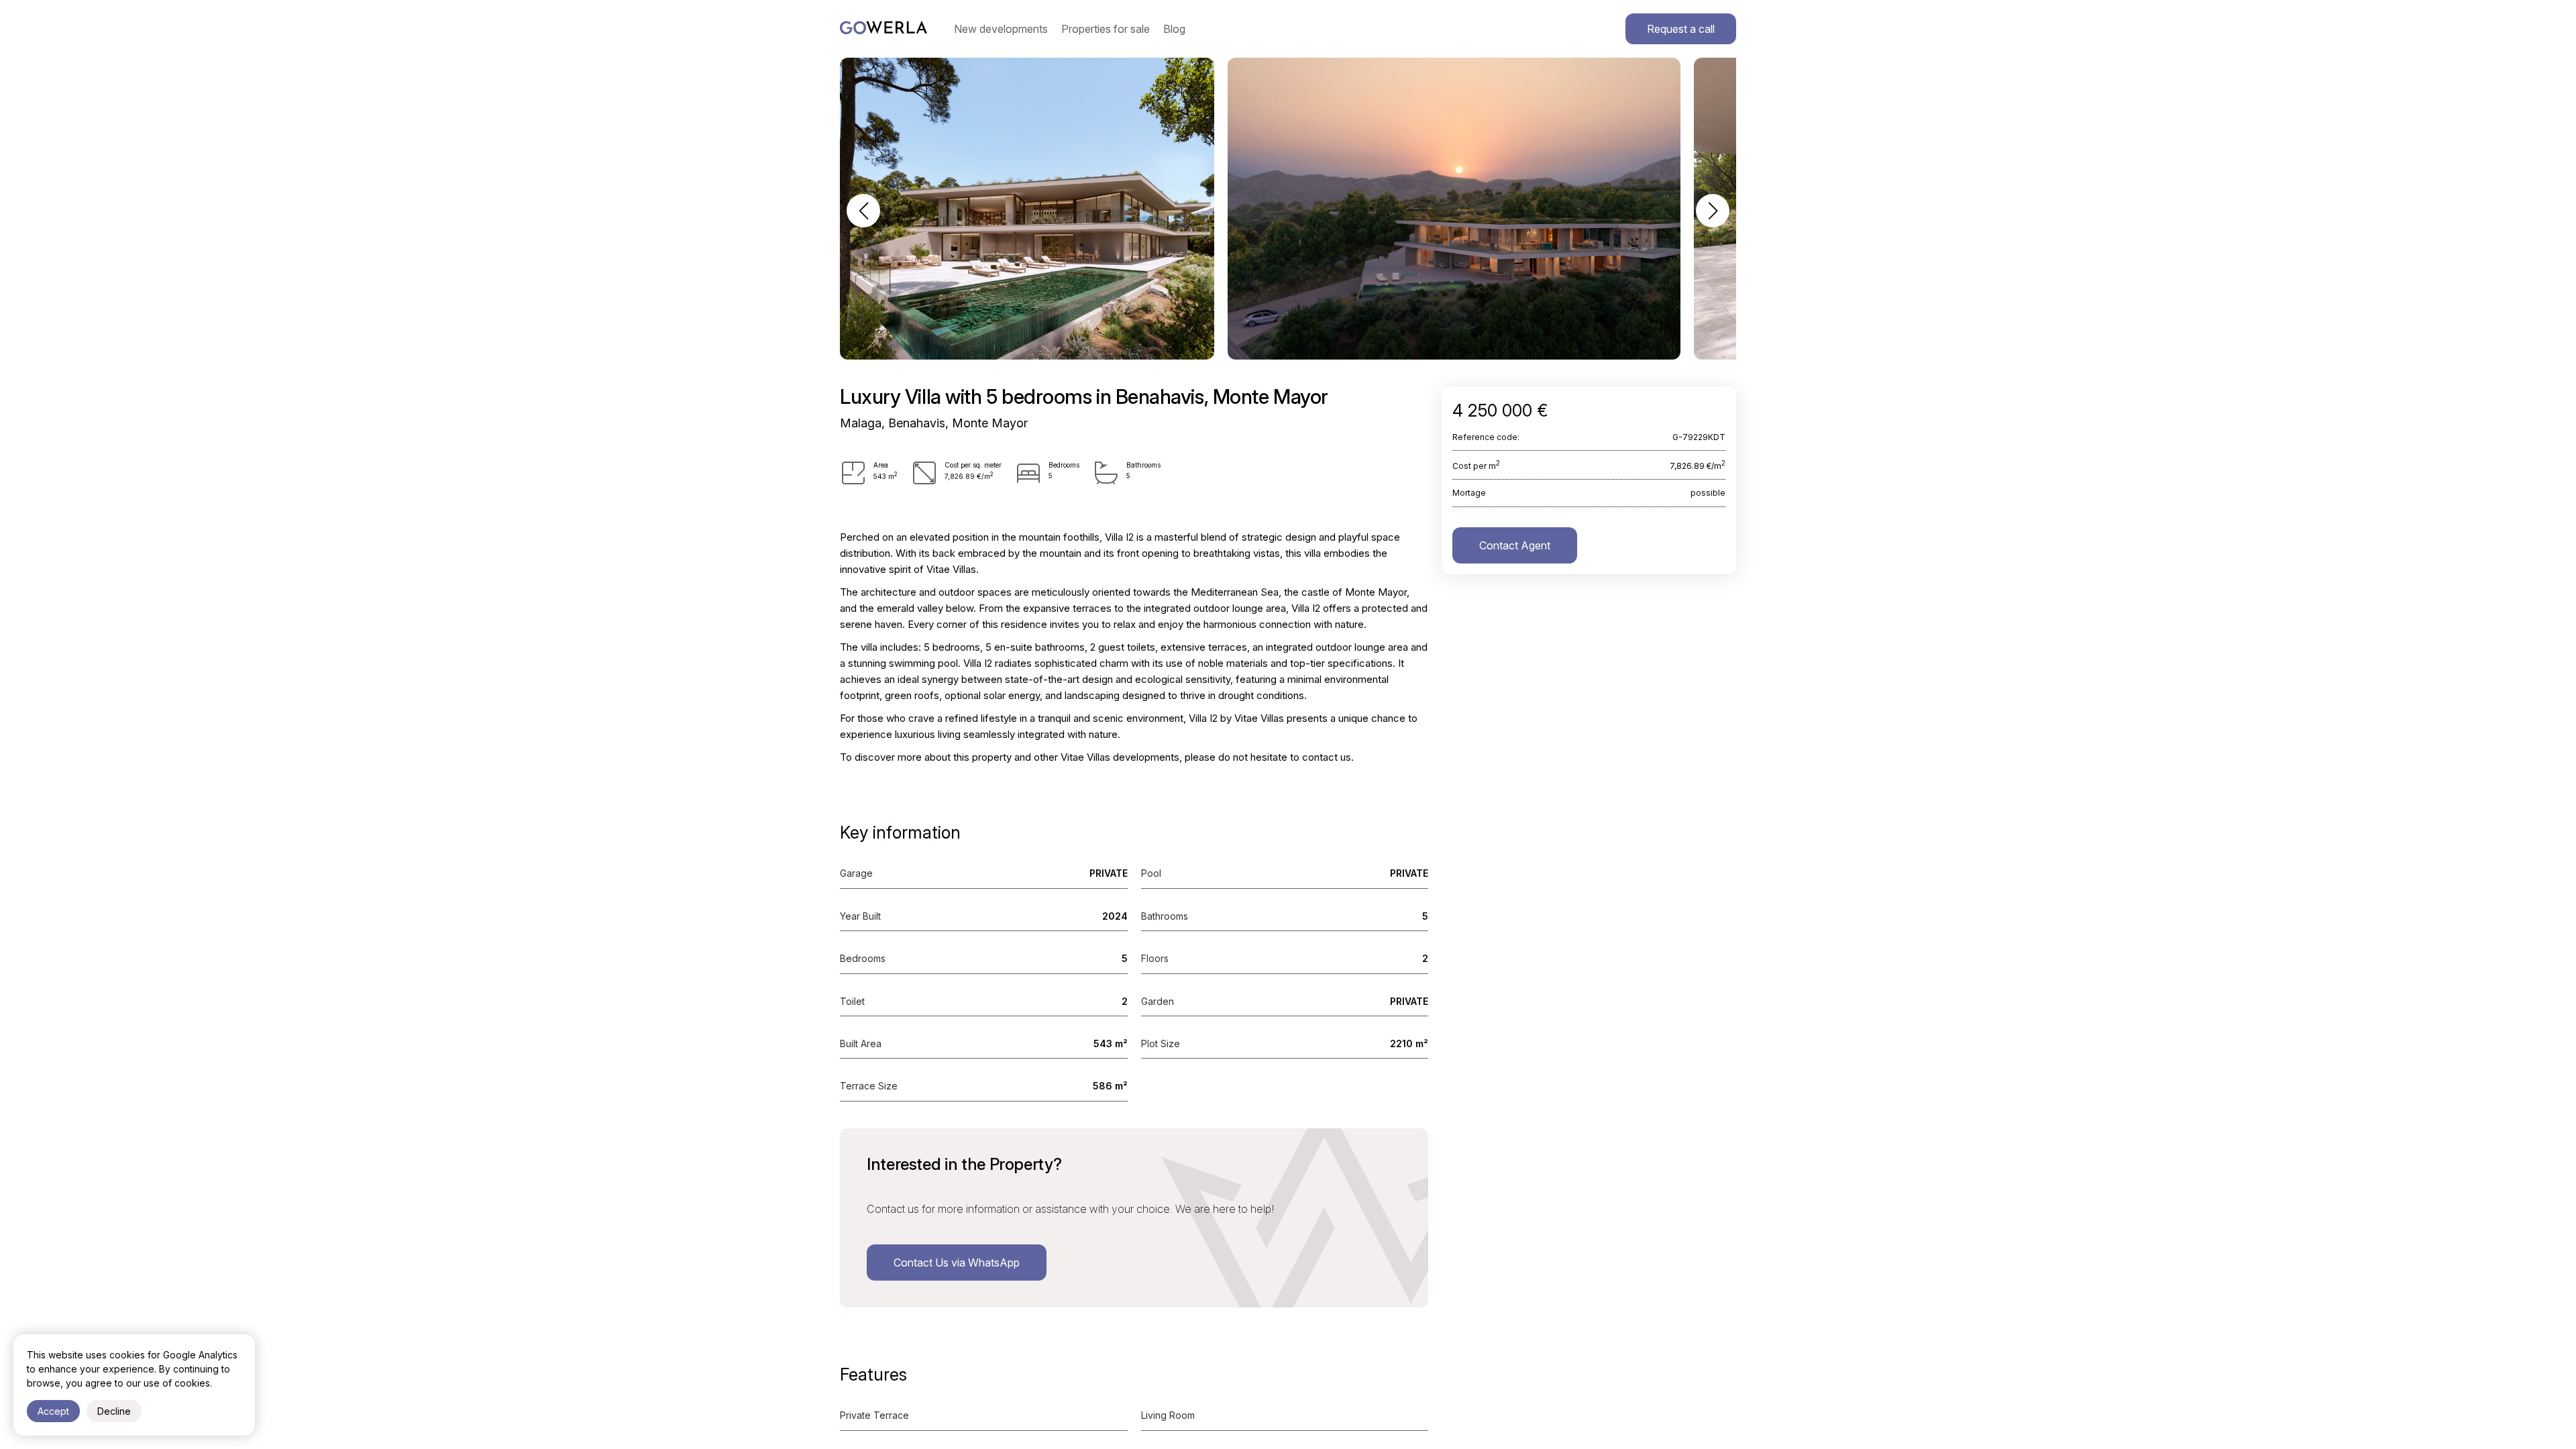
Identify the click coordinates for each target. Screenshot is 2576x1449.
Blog (1174, 29)
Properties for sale (1106, 29)
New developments (1001, 29)
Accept (53, 1411)
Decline (114, 1411)
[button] (863, 211)
